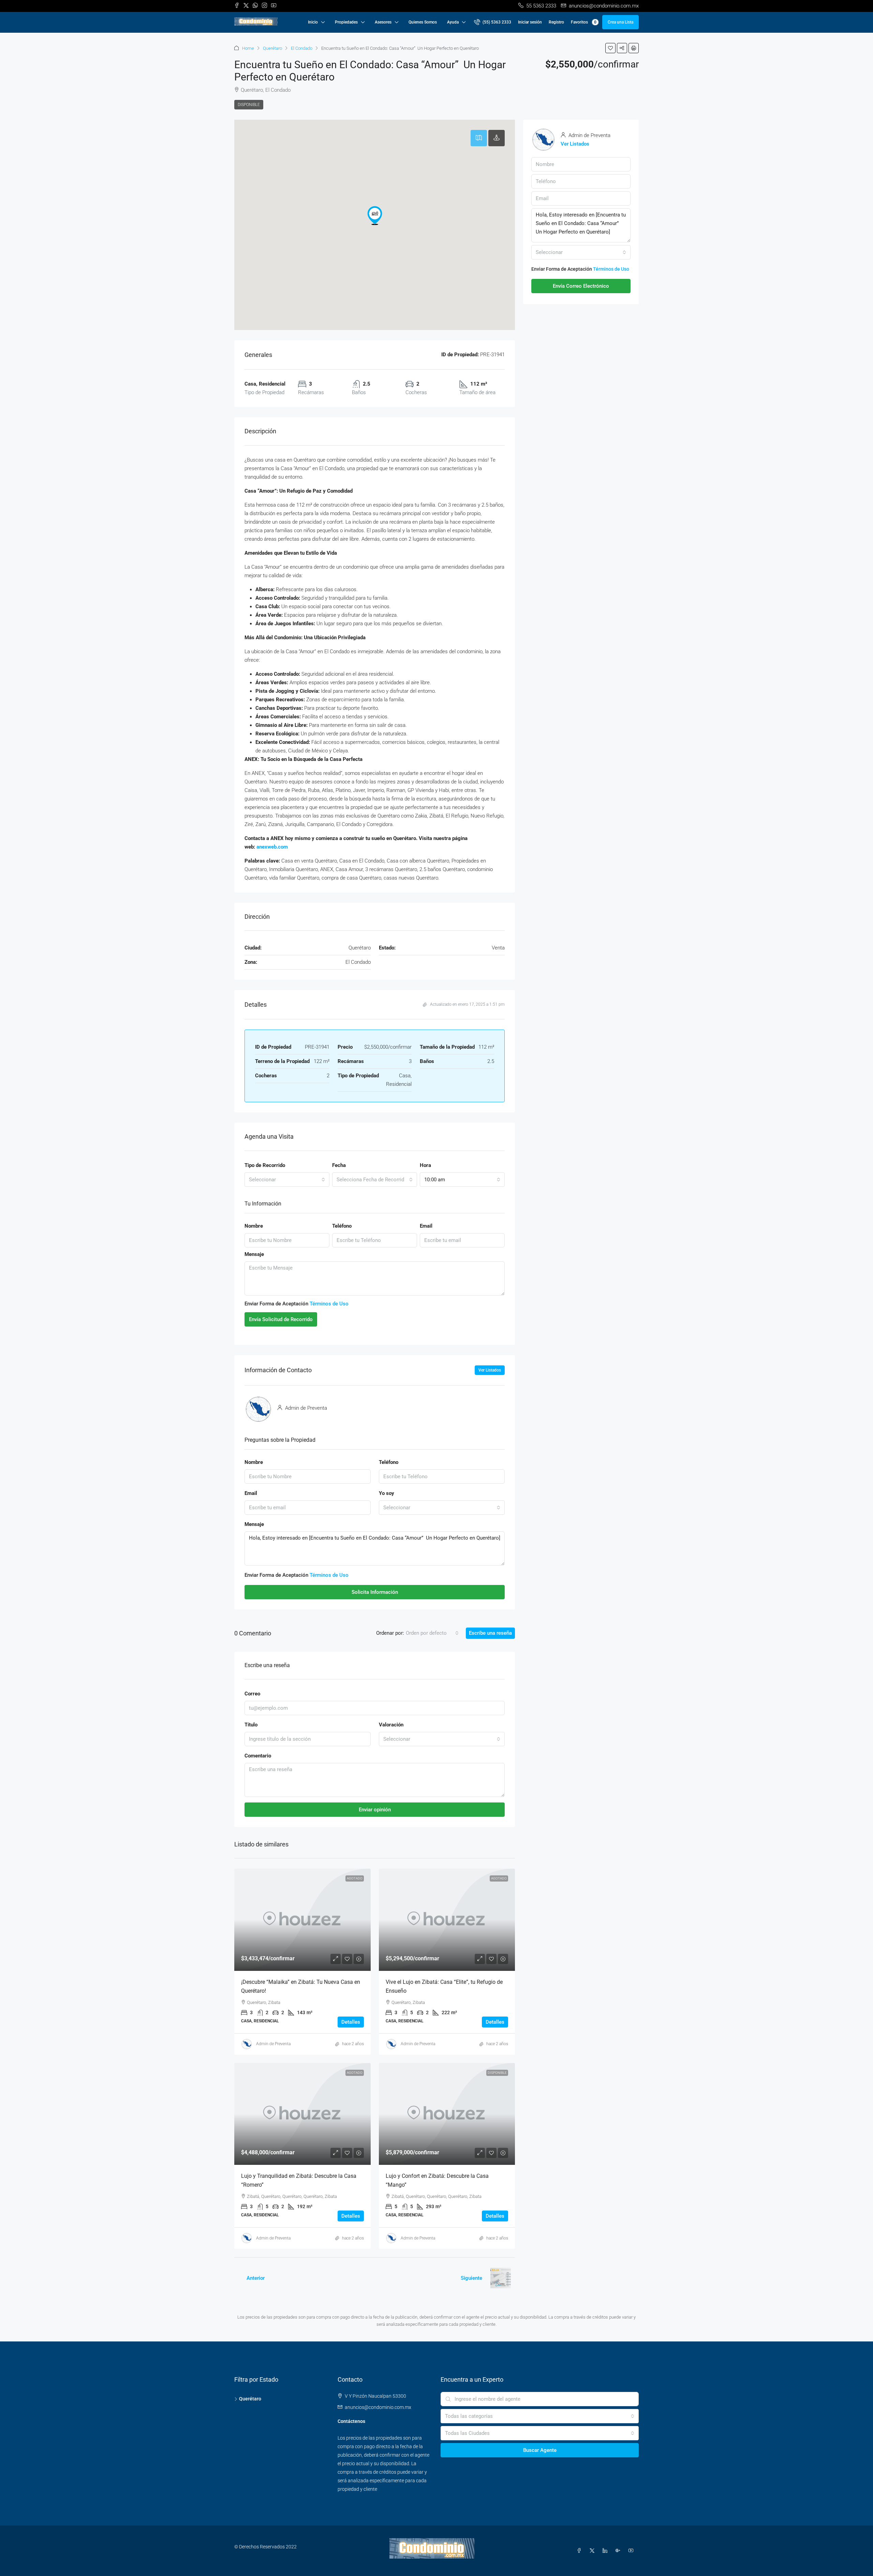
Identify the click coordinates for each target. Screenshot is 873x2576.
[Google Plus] (619, 2551)
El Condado (302, 48)
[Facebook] (580, 2551)
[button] (610, 48)
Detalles (351, 2022)
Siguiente (471, 2278)
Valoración (391, 1725)
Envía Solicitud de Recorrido (281, 1319)
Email (426, 1226)
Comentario (258, 1756)
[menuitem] (493, 22)
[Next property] (501, 2278)
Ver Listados (490, 1370)
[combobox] (287, 1180)
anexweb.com (272, 847)
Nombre (254, 1226)
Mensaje (254, 1254)
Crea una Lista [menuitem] (620, 22)
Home (248, 48)
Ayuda (453, 22)
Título (251, 1725)
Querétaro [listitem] (250, 2399)
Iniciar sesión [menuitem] (530, 22)
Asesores (383, 22)
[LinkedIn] (606, 2551)
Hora (425, 1165)
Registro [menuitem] (556, 22)
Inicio (313, 22)
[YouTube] (632, 2551)
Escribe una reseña (490, 1633)
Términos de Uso (329, 1304)
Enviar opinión (375, 1810)
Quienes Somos (423, 22)
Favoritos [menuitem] (584, 22)
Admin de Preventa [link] (273, 2044)
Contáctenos (351, 2421)
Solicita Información (375, 1592)
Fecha (339, 1165)
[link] (302, 1920)
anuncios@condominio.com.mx (378, 2407)
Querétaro (272, 48)
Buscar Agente (540, 2450)
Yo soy (387, 1493)
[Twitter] (593, 2551)
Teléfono (342, 1226)
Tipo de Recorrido (265, 1165)
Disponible (249, 105)
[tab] (479, 138)
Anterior (256, 2278)
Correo (252, 1694)
